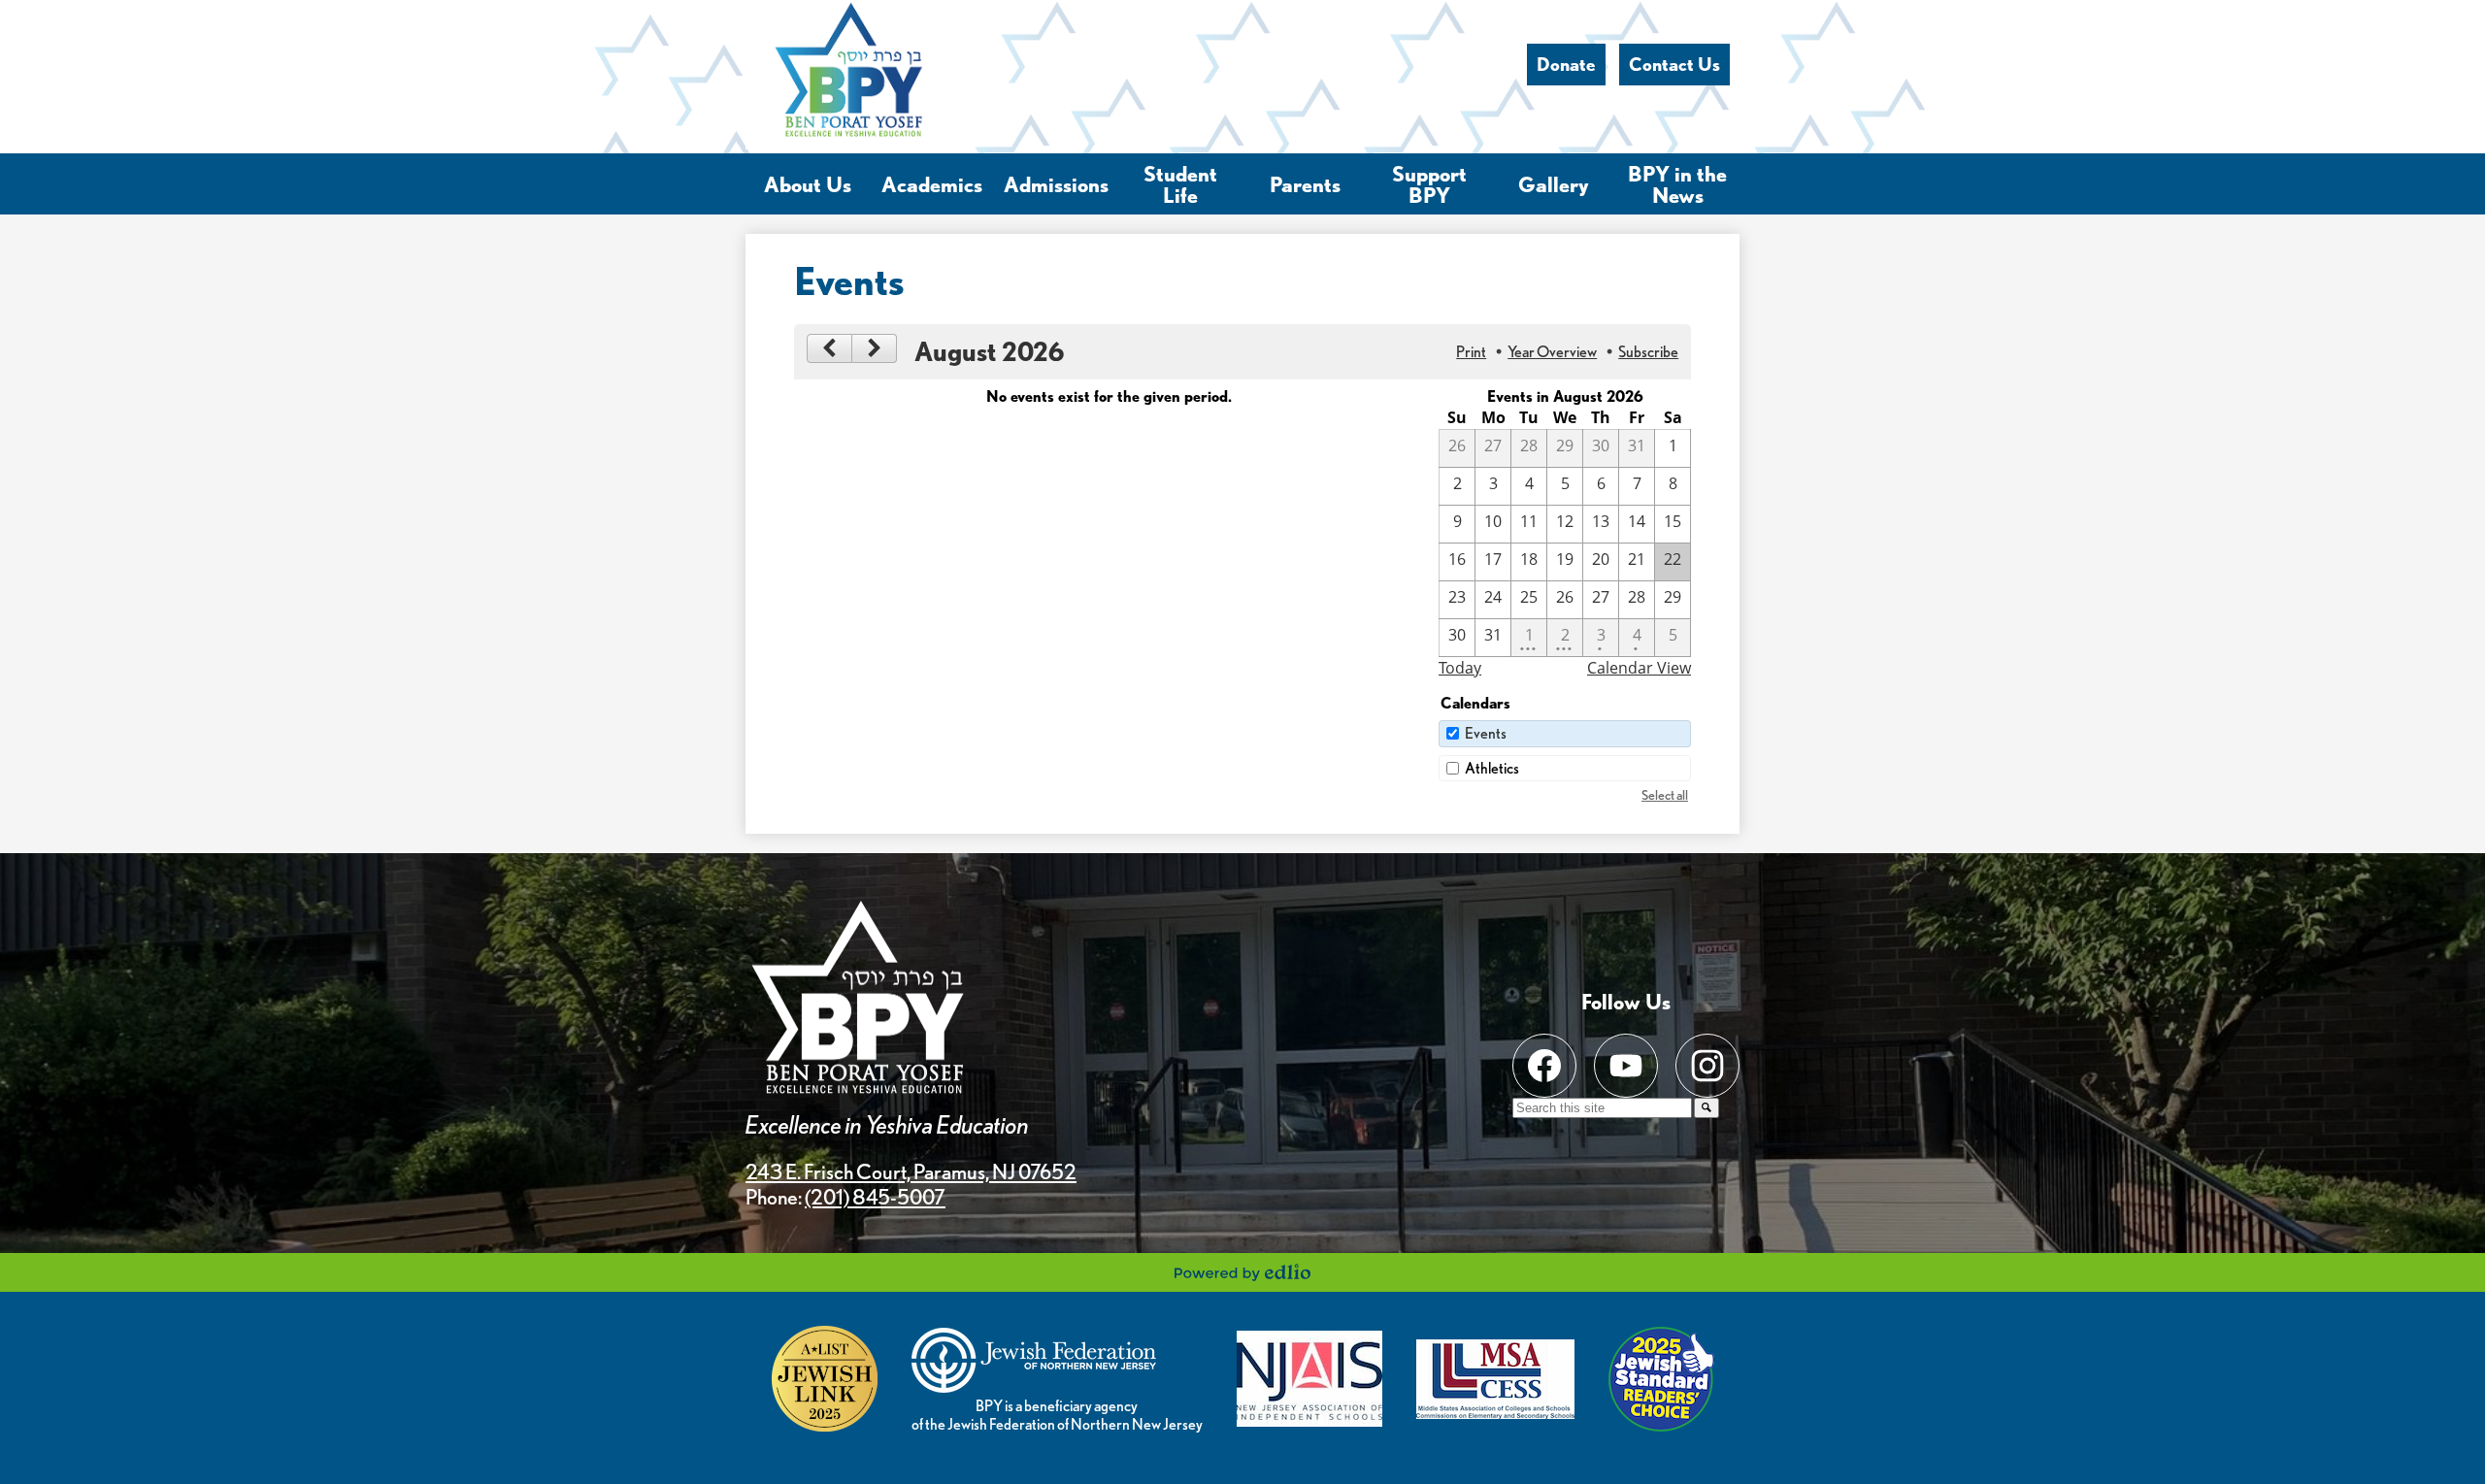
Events (1486, 733)
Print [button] (1471, 352)
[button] (808, 184)
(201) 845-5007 (875, 1197)
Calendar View (1639, 668)
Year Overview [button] (1552, 352)
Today (1460, 668)
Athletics (1492, 768)
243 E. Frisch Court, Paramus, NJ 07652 (911, 1171)
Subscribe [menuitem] (1648, 352)
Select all (1665, 794)
